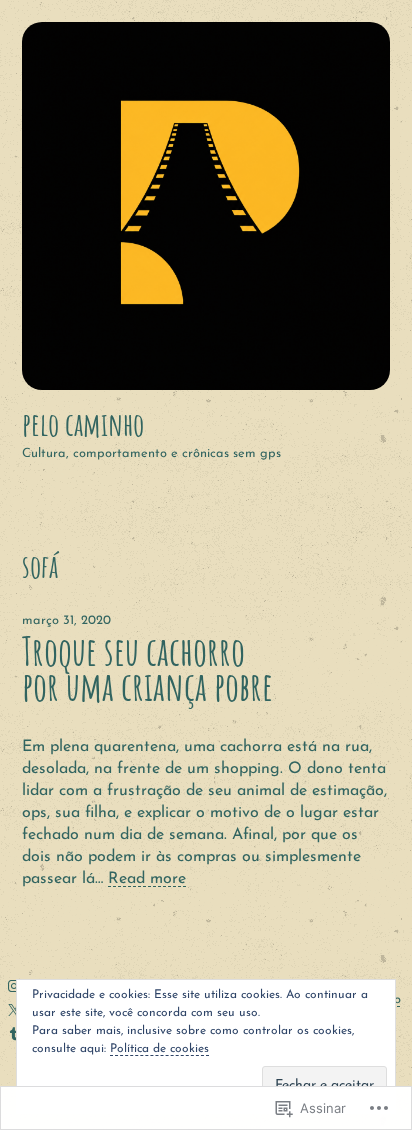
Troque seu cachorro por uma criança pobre (147, 669)
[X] (14, 1010)
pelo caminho (83, 424)
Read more (147, 879)
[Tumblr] (14, 1034)
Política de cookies (159, 1049)
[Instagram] (14, 986)
